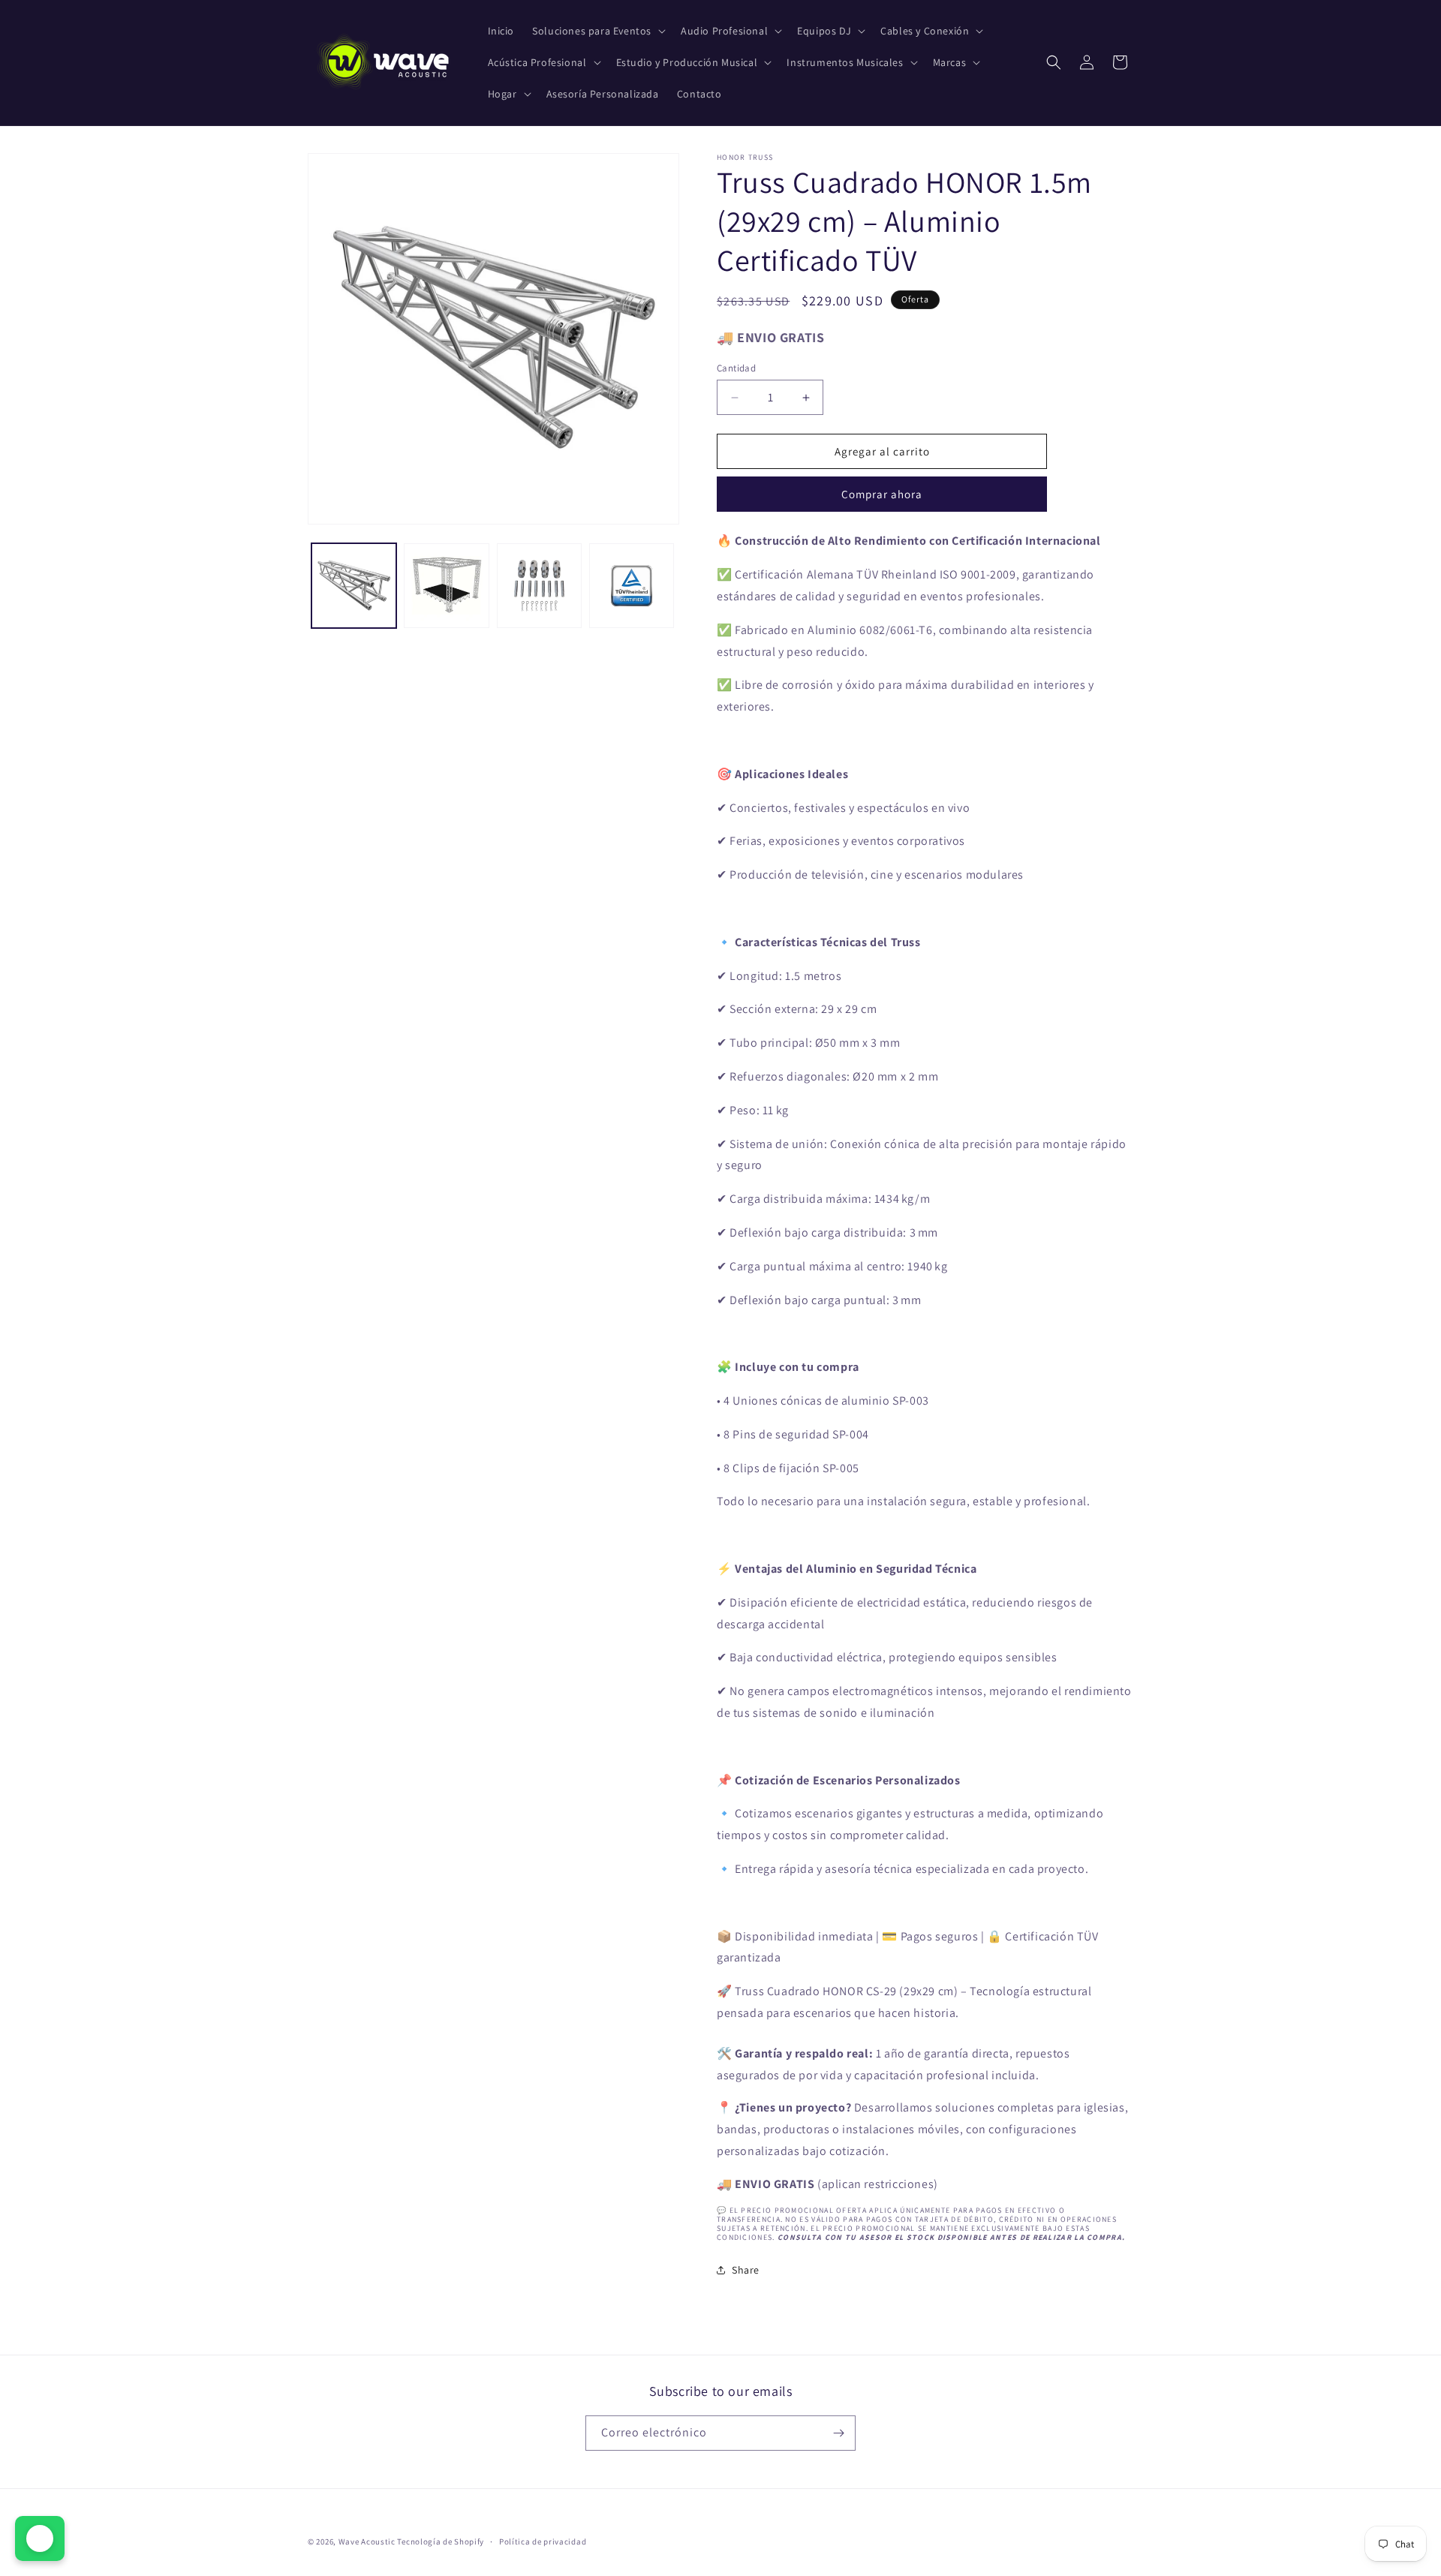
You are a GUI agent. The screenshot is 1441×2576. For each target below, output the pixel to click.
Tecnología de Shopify (441, 2541)
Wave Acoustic (367, 2541)
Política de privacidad (543, 2541)
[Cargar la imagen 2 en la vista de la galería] (446, 586)
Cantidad (736, 368)
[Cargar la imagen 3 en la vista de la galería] (539, 586)
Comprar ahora (882, 494)
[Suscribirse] (838, 2433)
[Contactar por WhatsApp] (40, 2538)
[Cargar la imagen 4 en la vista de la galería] (632, 586)
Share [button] (746, 2270)
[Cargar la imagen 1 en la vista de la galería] (354, 586)
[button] (597, 31)
